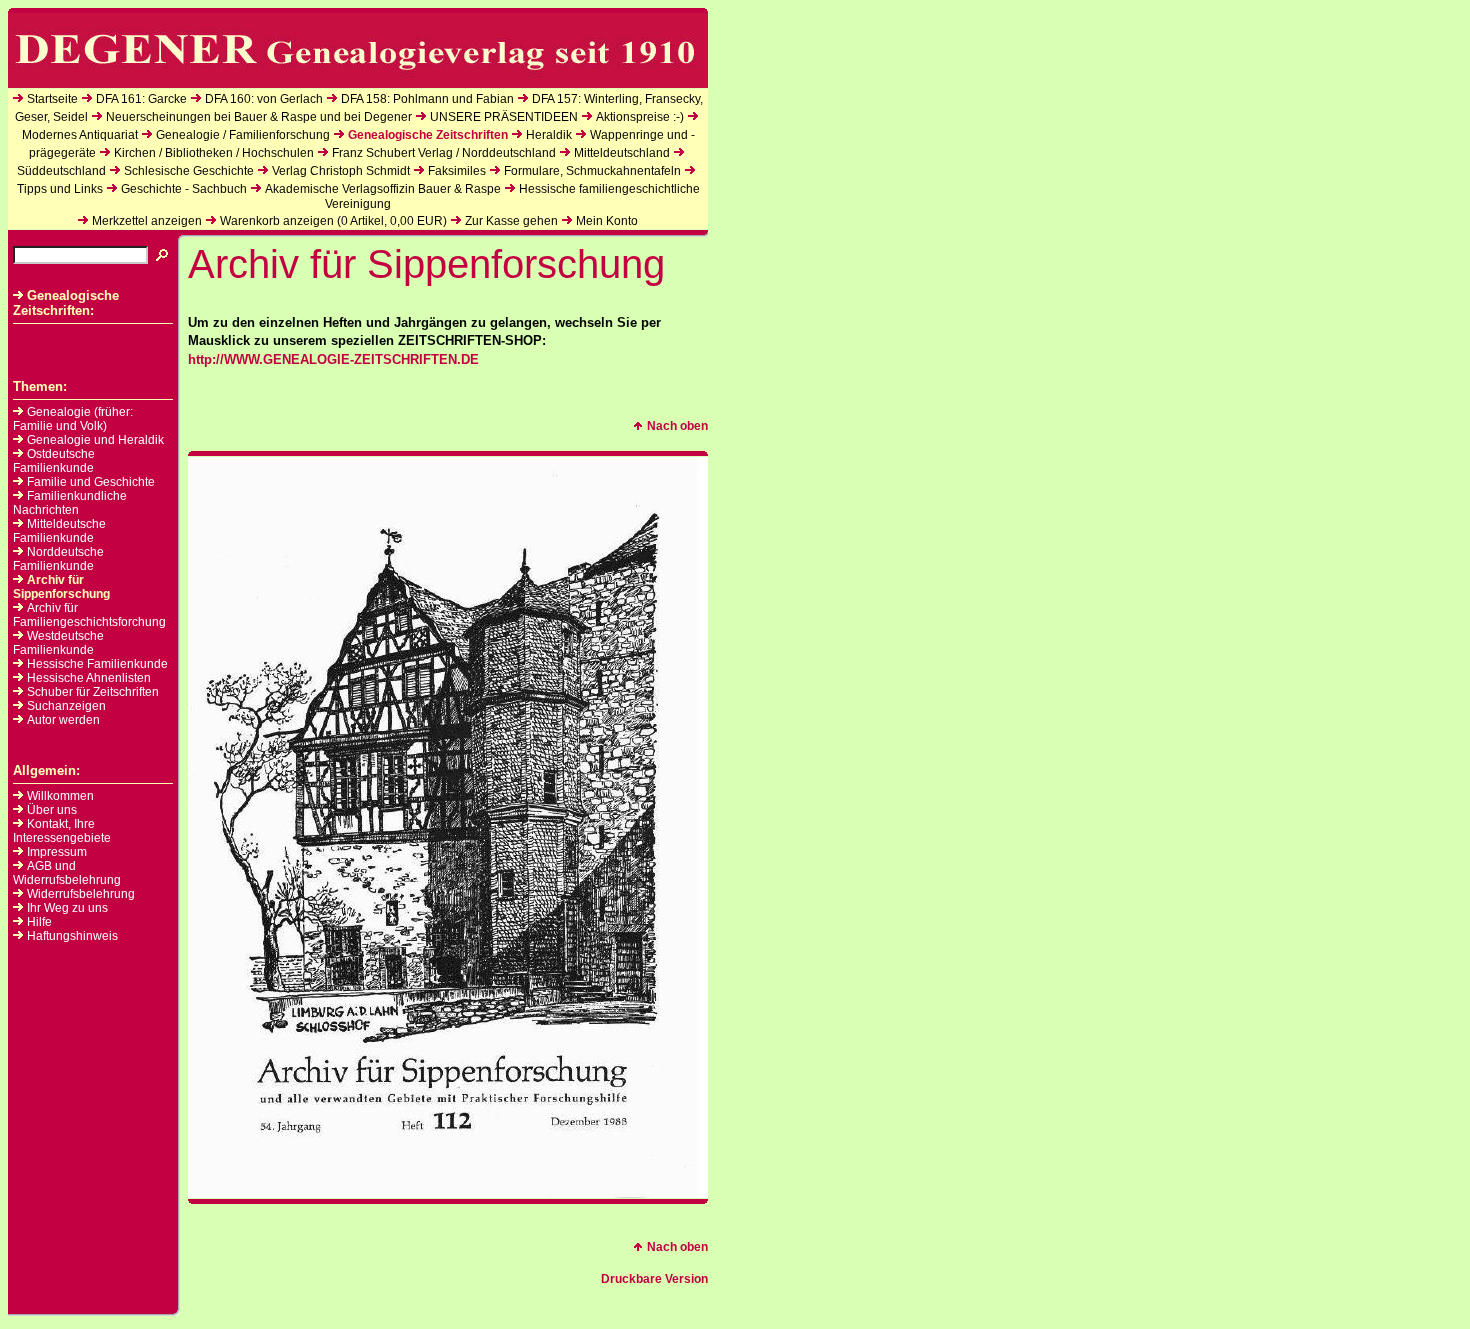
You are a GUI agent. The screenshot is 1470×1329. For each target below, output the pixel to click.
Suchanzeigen (66, 706)
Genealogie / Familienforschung (243, 135)
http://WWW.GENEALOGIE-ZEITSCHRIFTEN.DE (333, 359)
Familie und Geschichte (91, 482)
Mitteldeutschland (622, 153)
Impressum (57, 852)
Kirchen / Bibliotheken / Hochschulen (214, 153)
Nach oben (677, 426)
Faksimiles (457, 171)
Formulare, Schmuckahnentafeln (592, 171)
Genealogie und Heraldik (95, 440)
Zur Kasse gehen (511, 221)
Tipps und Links (60, 189)
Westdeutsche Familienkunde (58, 643)
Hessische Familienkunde (97, 664)
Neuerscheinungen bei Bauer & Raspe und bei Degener (259, 117)
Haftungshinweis (72, 936)
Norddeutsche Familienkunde (58, 559)
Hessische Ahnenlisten (89, 678)
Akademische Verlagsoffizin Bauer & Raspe (383, 189)
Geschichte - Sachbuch (184, 189)
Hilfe (39, 922)
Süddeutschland (61, 171)
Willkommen (60, 796)
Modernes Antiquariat (80, 135)
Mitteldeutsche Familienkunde (59, 531)
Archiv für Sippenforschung (61, 587)
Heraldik (549, 135)
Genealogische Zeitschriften (428, 135)
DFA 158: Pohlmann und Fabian (427, 99)
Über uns (52, 810)
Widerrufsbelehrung (81, 894)
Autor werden (63, 720)
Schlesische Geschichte (189, 171)
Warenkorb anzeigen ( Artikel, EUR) (333, 221)
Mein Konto (607, 221)
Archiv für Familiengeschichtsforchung (89, 615)
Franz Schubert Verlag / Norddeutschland (444, 153)
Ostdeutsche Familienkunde (54, 461)
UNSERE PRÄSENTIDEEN (504, 117)
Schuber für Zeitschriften (93, 692)
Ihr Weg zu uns (67, 908)
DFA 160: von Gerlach (264, 99)
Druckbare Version (654, 1279)
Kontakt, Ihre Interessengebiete (62, 831)
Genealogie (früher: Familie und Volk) (73, 419)
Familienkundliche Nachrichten (70, 503)
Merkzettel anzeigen (147, 221)
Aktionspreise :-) (640, 117)
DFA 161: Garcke (141, 99)
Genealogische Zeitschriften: (66, 303)
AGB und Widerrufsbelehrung (67, 873)
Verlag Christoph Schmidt (341, 171)
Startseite (52, 99)
